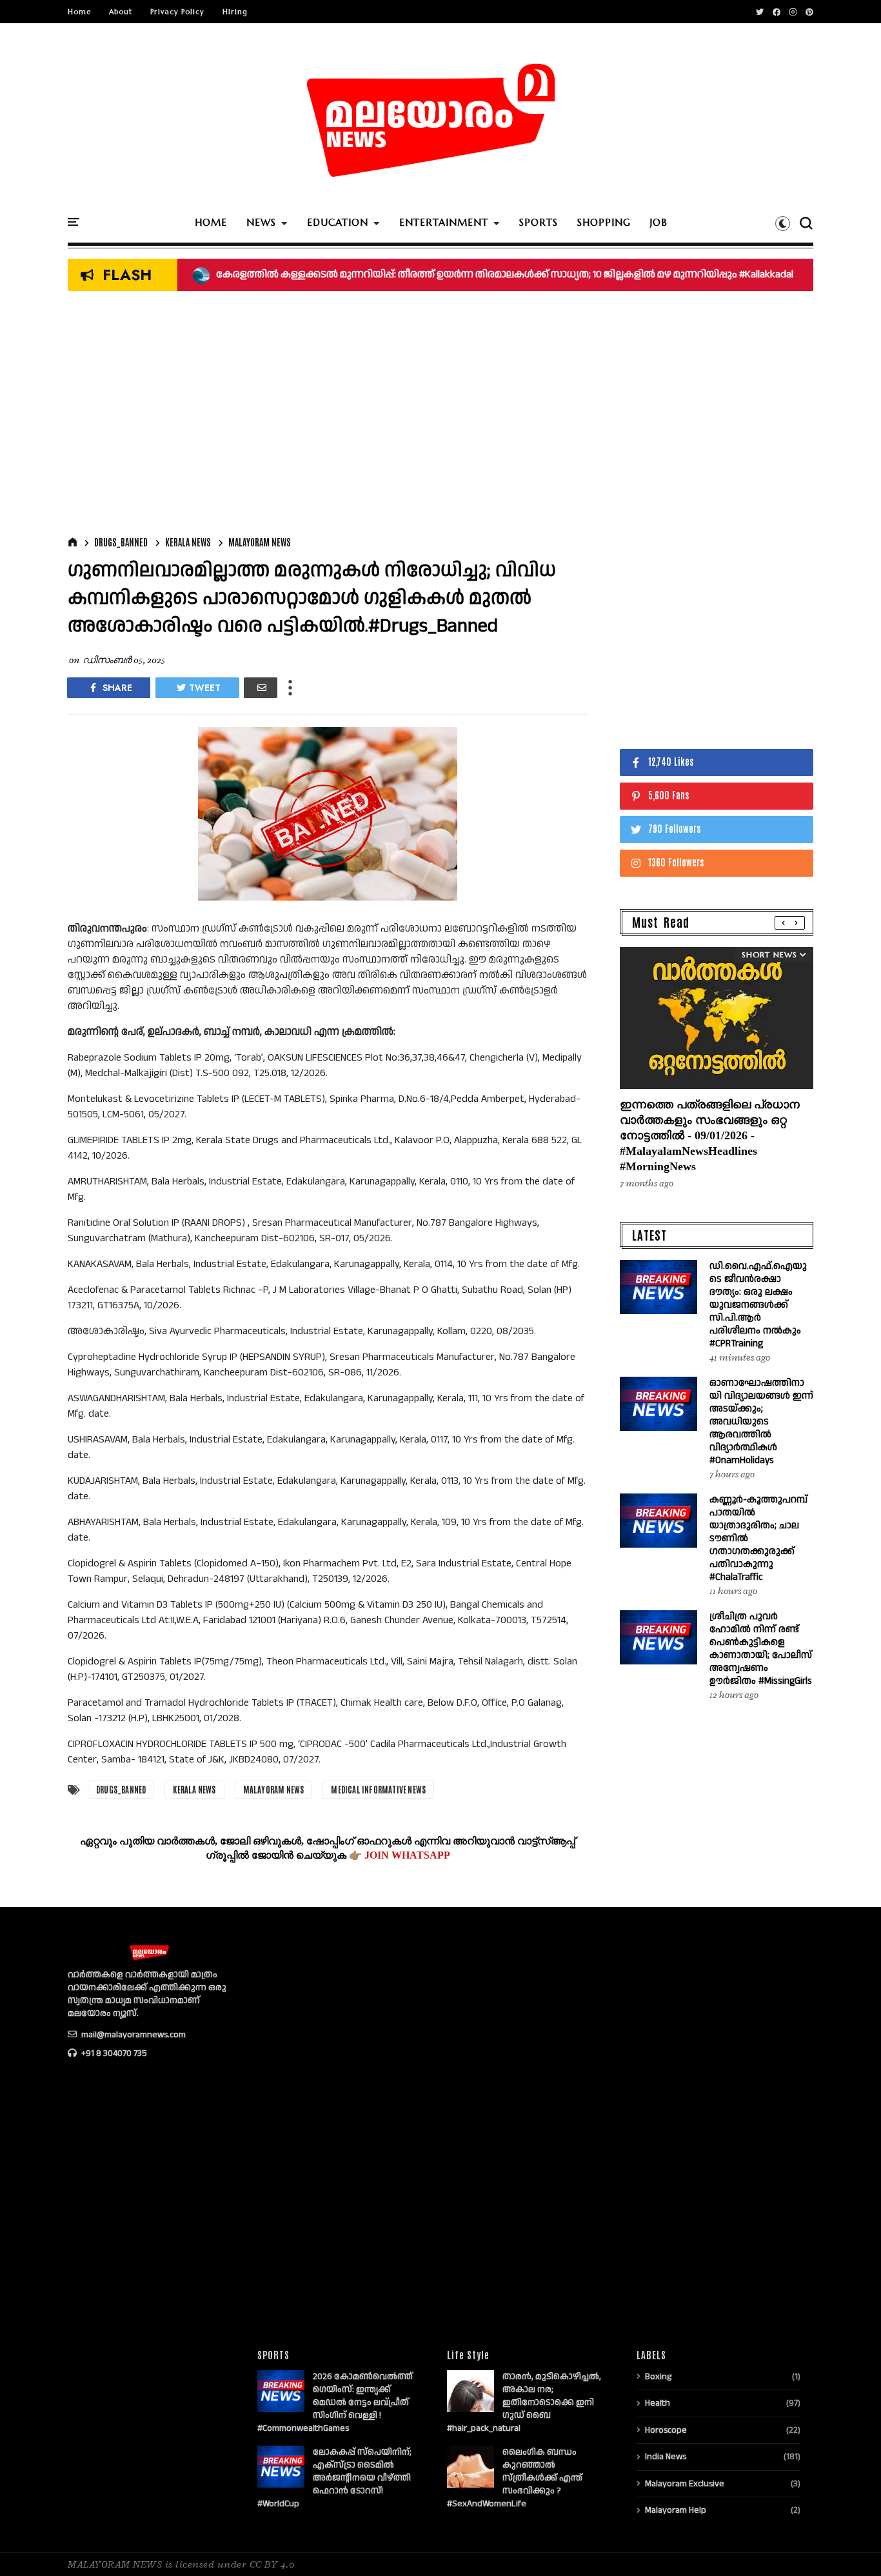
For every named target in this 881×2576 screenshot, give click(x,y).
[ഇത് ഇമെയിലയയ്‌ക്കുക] (261, 688)
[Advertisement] (328, 417)
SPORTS (539, 222)
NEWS (261, 222)
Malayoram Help (676, 2510)
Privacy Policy (177, 12)
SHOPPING (604, 222)
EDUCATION (338, 222)
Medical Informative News (378, 1789)
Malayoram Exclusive (685, 2484)
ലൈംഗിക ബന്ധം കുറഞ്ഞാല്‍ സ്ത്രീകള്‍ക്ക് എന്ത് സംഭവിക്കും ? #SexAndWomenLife (515, 2478)
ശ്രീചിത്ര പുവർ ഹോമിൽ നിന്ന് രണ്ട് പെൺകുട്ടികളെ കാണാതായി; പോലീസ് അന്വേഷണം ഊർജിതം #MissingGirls (761, 1649)
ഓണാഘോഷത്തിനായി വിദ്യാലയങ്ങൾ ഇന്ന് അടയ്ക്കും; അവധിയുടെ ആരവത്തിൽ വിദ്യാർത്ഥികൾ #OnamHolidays (761, 1422)
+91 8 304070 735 (113, 2053)
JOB (659, 222)
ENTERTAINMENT (444, 222)
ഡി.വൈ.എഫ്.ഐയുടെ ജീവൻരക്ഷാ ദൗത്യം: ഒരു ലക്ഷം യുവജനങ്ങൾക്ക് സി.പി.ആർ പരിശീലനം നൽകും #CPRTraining (758, 1305)
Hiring (235, 12)
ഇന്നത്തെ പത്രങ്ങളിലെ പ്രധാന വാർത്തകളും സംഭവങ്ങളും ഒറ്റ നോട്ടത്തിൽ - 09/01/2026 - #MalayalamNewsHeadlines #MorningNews (710, 1135)
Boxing (658, 2377)
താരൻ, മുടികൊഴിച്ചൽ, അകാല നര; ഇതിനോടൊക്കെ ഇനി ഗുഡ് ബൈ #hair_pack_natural (524, 2402)
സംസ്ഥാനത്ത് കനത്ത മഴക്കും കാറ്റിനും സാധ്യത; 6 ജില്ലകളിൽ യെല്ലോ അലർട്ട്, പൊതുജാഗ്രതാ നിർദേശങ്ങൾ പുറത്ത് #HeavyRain (507, 275)
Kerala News (188, 542)
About (121, 12)
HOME (211, 222)
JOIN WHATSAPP (407, 1855)
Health (658, 2403)
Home (79, 12)
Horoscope (666, 2430)
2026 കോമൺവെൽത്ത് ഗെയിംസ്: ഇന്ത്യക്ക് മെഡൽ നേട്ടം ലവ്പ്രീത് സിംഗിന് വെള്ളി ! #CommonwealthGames (335, 2402)
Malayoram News (260, 542)
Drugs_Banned (121, 542)
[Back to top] (849, 2545)
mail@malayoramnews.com (133, 2035)
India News (666, 2457)
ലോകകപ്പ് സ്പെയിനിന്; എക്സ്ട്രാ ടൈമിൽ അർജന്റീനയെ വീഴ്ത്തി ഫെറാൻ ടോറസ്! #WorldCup (334, 2478)
